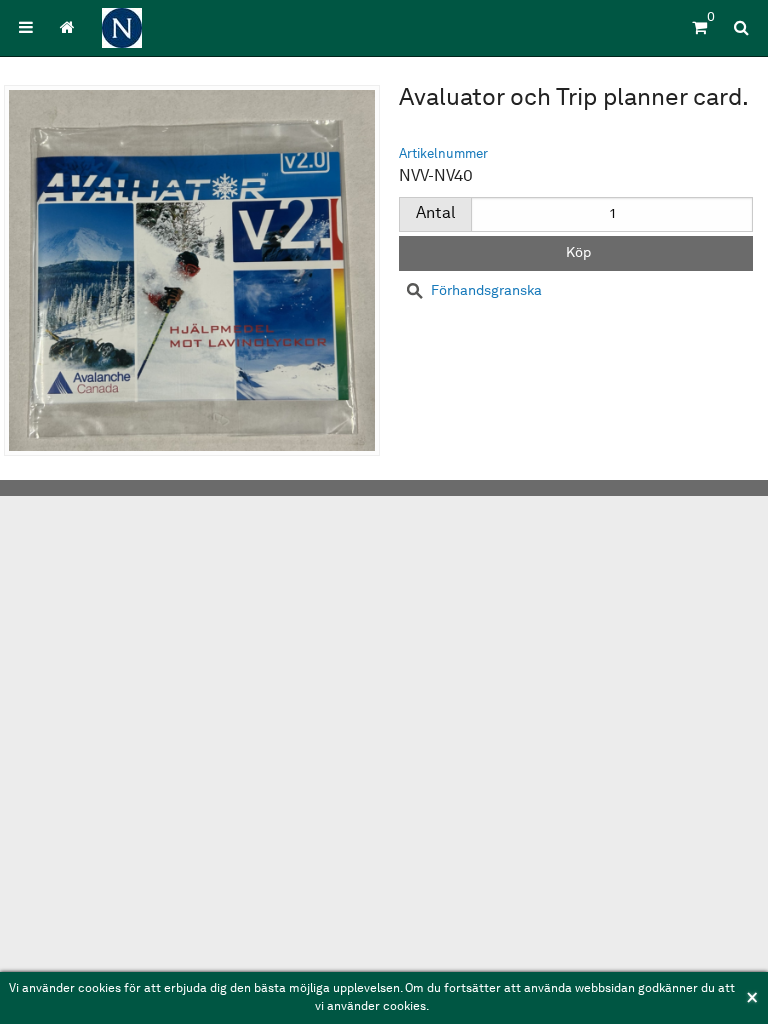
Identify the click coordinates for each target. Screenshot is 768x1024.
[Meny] (26, 28)
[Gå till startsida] (66, 28)
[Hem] (122, 28)
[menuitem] (26, 28)
